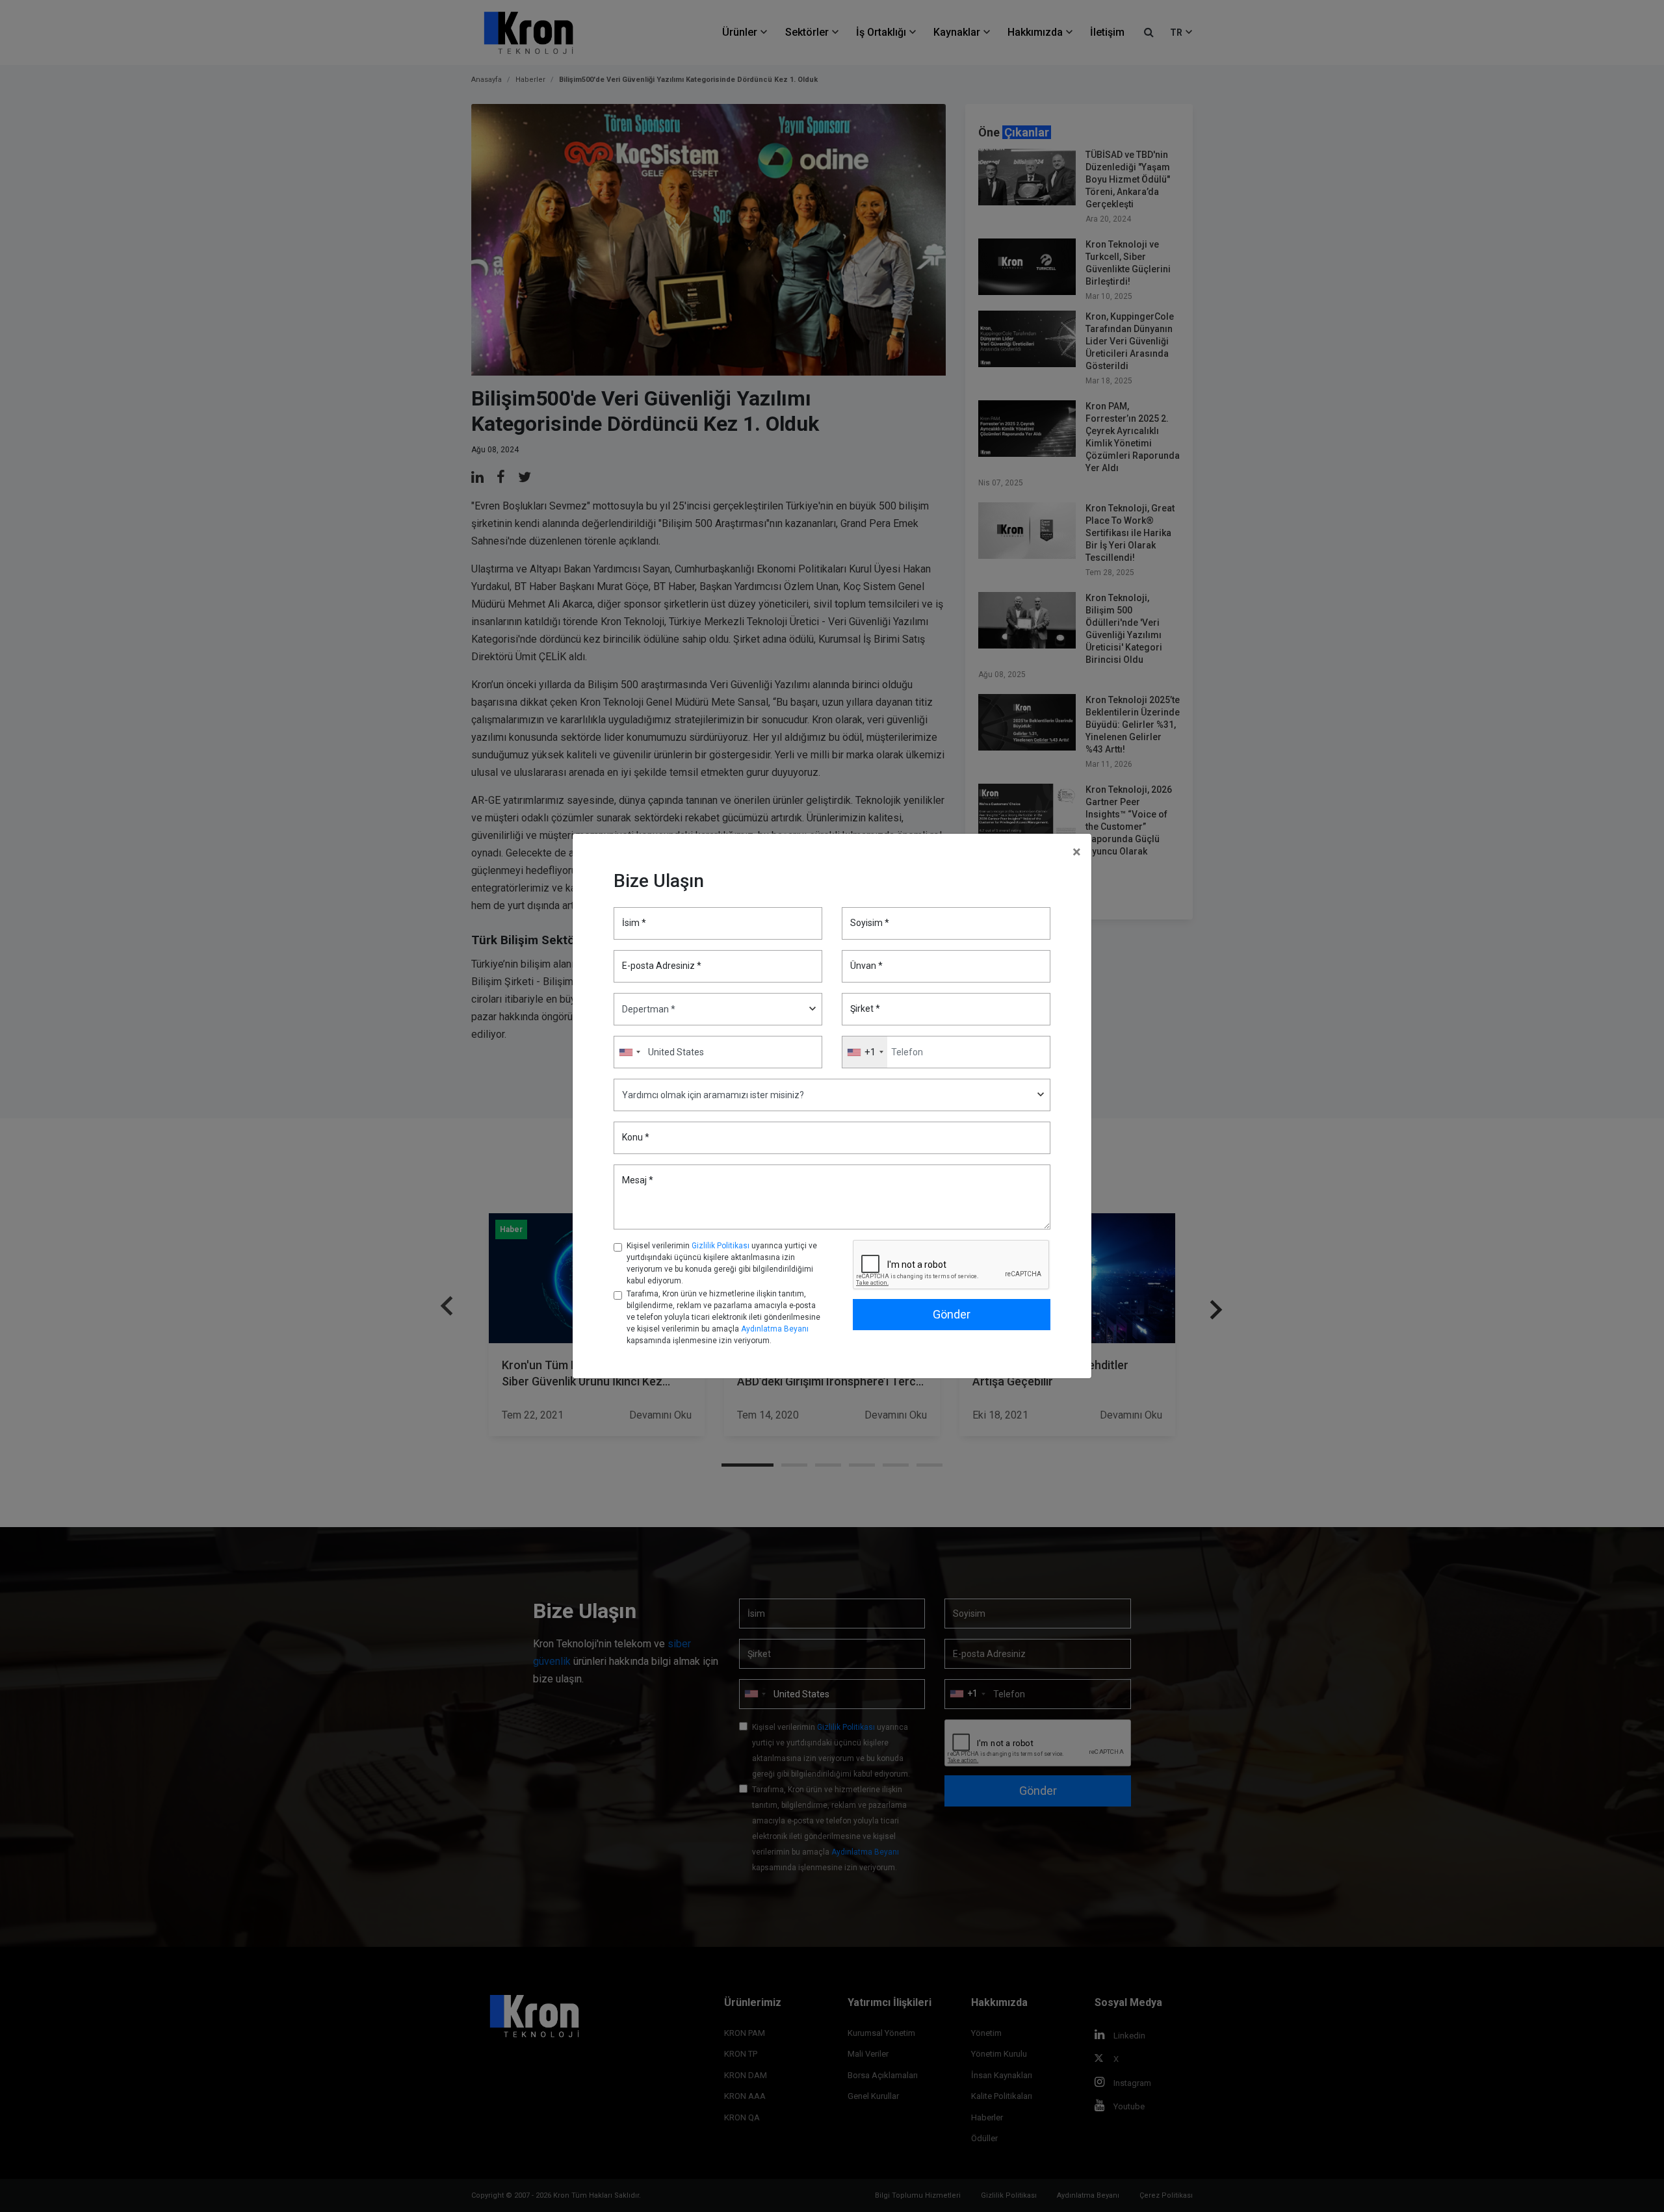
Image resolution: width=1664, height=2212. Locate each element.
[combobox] (865, 1052)
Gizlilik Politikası (721, 1246)
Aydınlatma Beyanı (775, 1329)
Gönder (952, 1314)
